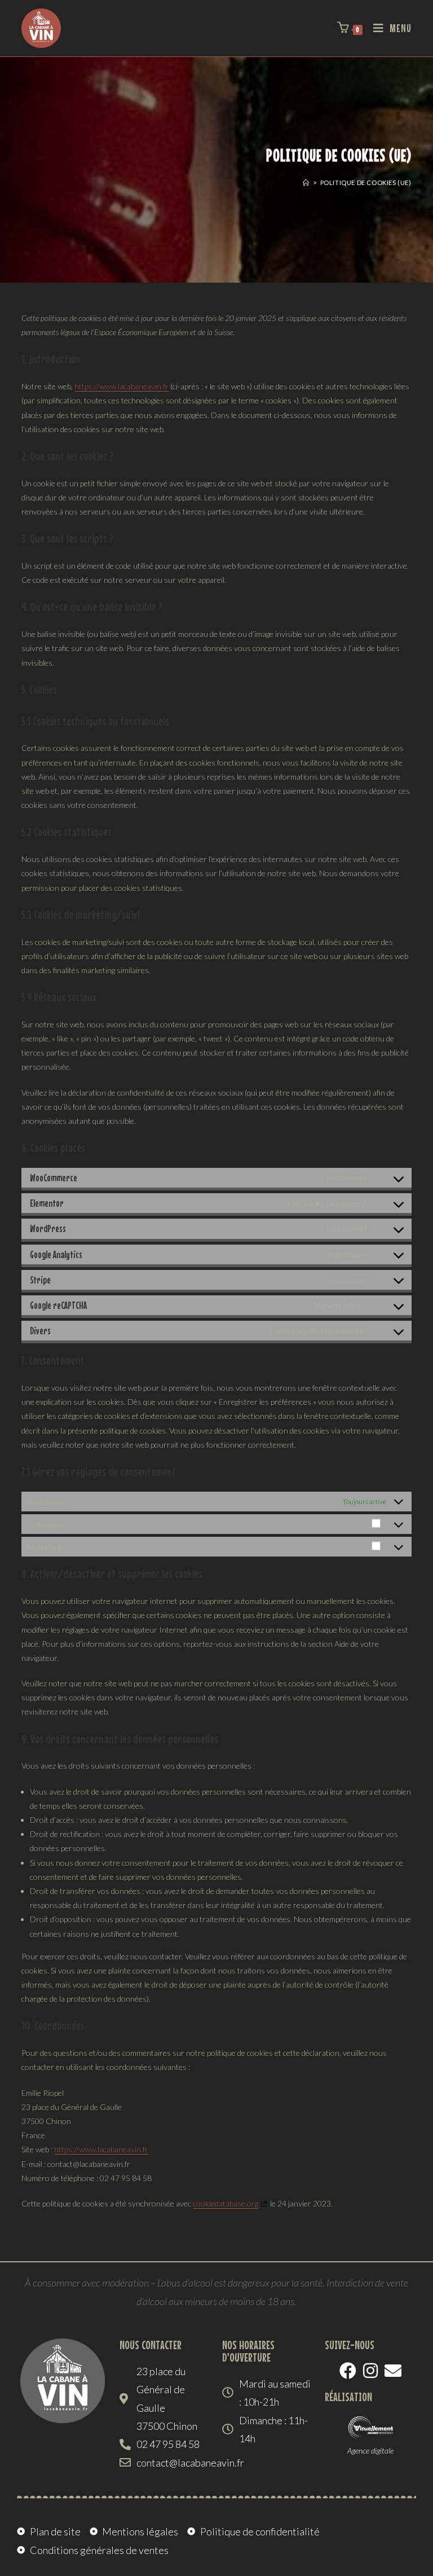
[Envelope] (393, 2371)
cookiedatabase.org (226, 2203)
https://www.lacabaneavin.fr (121, 386)
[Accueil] (306, 183)
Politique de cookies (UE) (366, 183)
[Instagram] (370, 2371)
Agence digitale (370, 2450)
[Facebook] (348, 2371)
